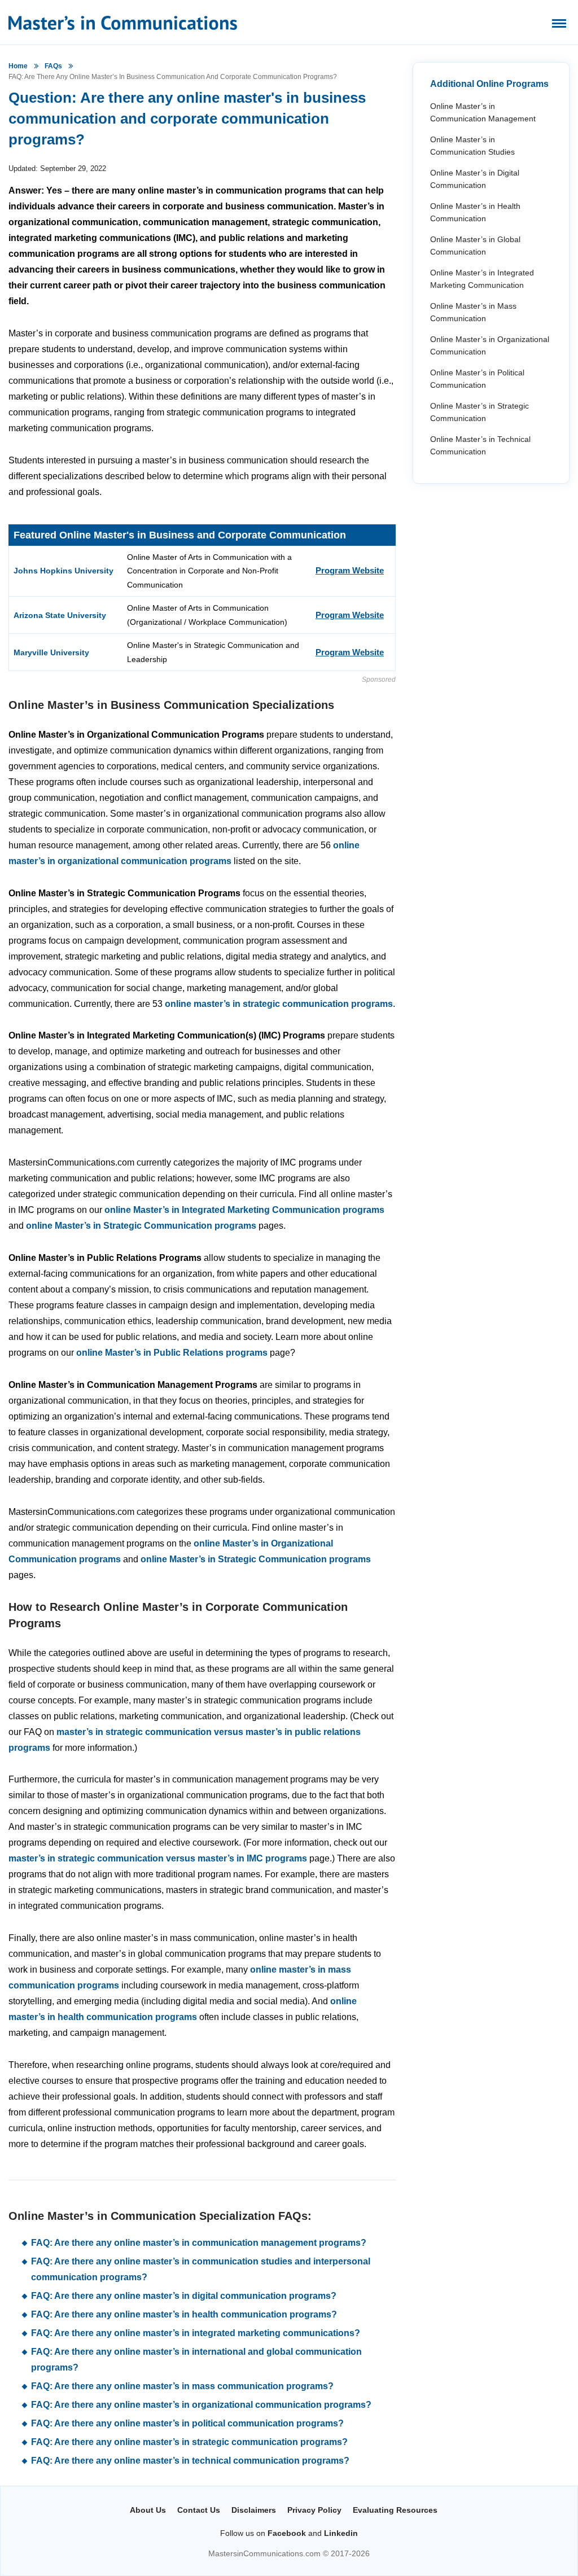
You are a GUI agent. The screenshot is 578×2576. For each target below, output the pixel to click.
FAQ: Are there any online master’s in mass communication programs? (182, 2386)
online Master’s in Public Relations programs (172, 1353)
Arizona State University (60, 615)
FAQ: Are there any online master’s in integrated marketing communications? (196, 2333)
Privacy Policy (314, 2510)
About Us (148, 2510)
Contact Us (199, 2510)
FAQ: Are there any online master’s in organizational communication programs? (201, 2405)
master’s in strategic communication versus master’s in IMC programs (158, 1858)
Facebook (287, 2533)
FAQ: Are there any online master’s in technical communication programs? (190, 2461)
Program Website (350, 570)
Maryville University (51, 652)
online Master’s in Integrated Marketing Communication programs (244, 1210)
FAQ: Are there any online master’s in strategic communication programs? (189, 2442)
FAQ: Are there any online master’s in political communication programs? (187, 2423)
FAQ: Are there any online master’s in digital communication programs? (184, 2296)
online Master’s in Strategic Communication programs (141, 1226)
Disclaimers (254, 2510)
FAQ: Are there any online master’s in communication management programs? (199, 2243)
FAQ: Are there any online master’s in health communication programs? (184, 2314)
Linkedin (341, 2533)
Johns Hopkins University (64, 571)
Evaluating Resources (395, 2510)
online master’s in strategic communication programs (279, 1004)
